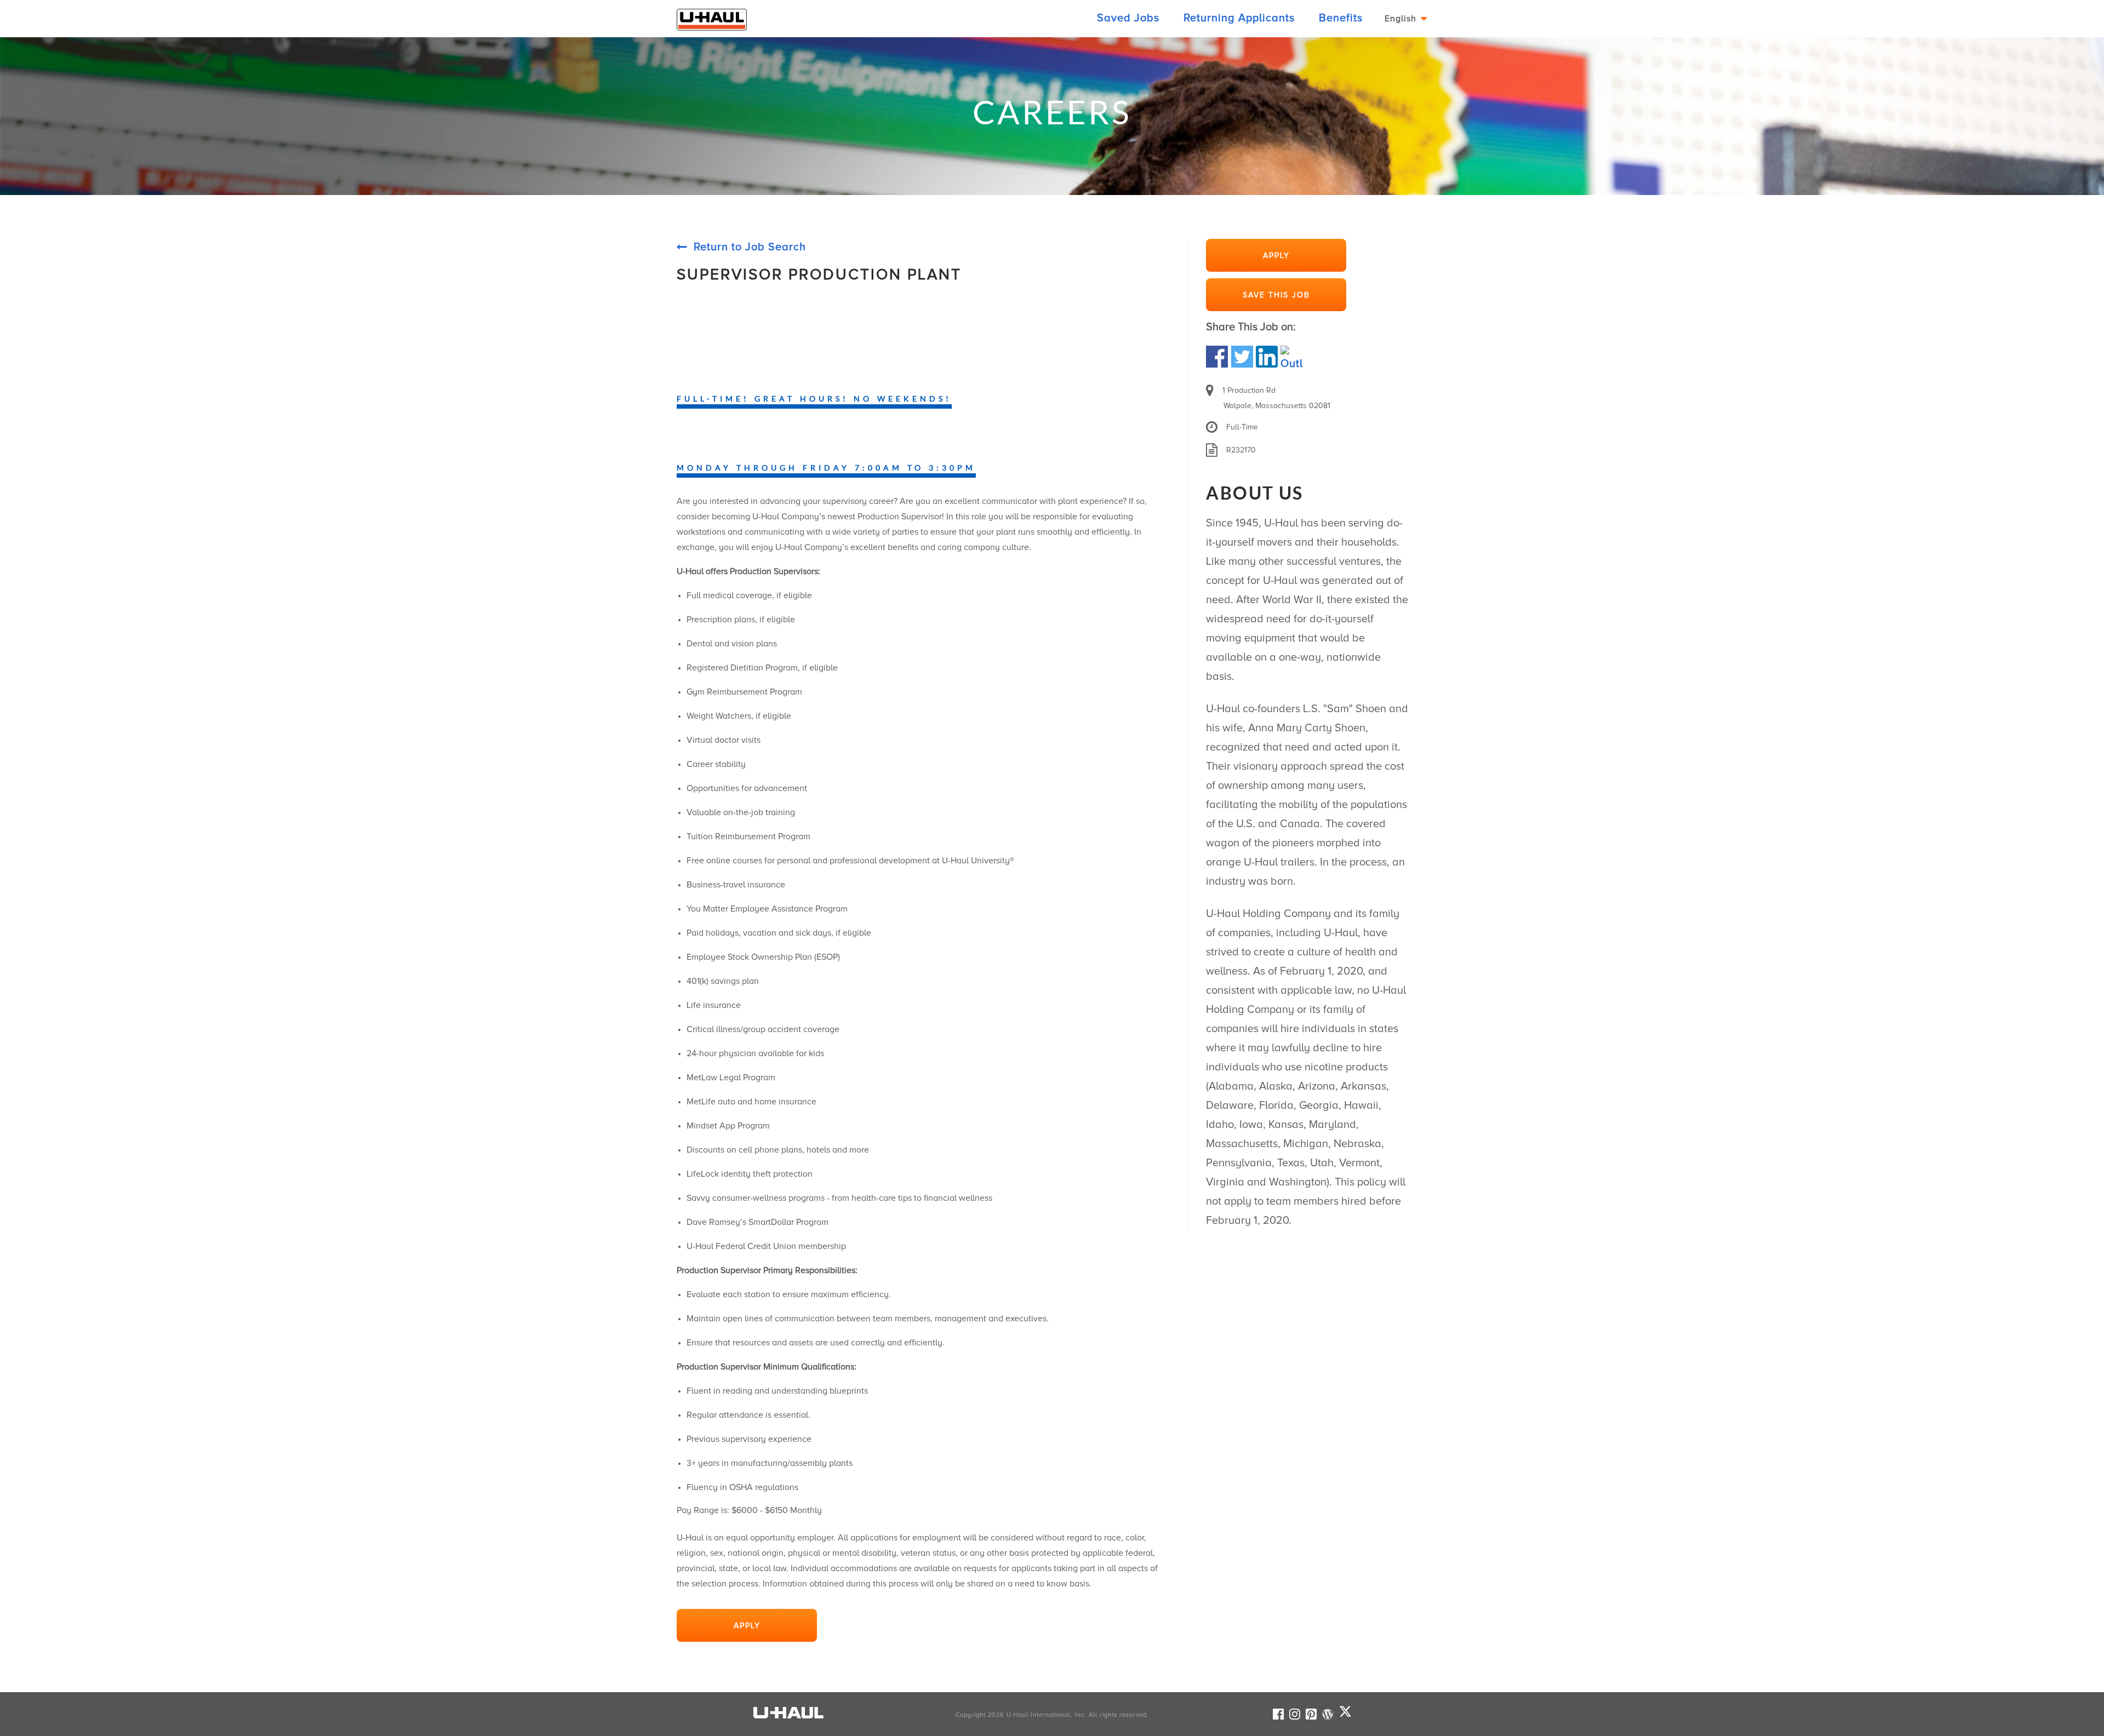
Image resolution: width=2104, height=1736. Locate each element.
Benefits (1341, 18)
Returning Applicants (1239, 18)
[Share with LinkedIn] (1267, 356)
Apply (747, 1626)
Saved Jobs (1128, 18)
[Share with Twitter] (1242, 356)
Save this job (1276, 295)
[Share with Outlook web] (1291, 356)
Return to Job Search (750, 247)
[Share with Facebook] (1219, 356)
